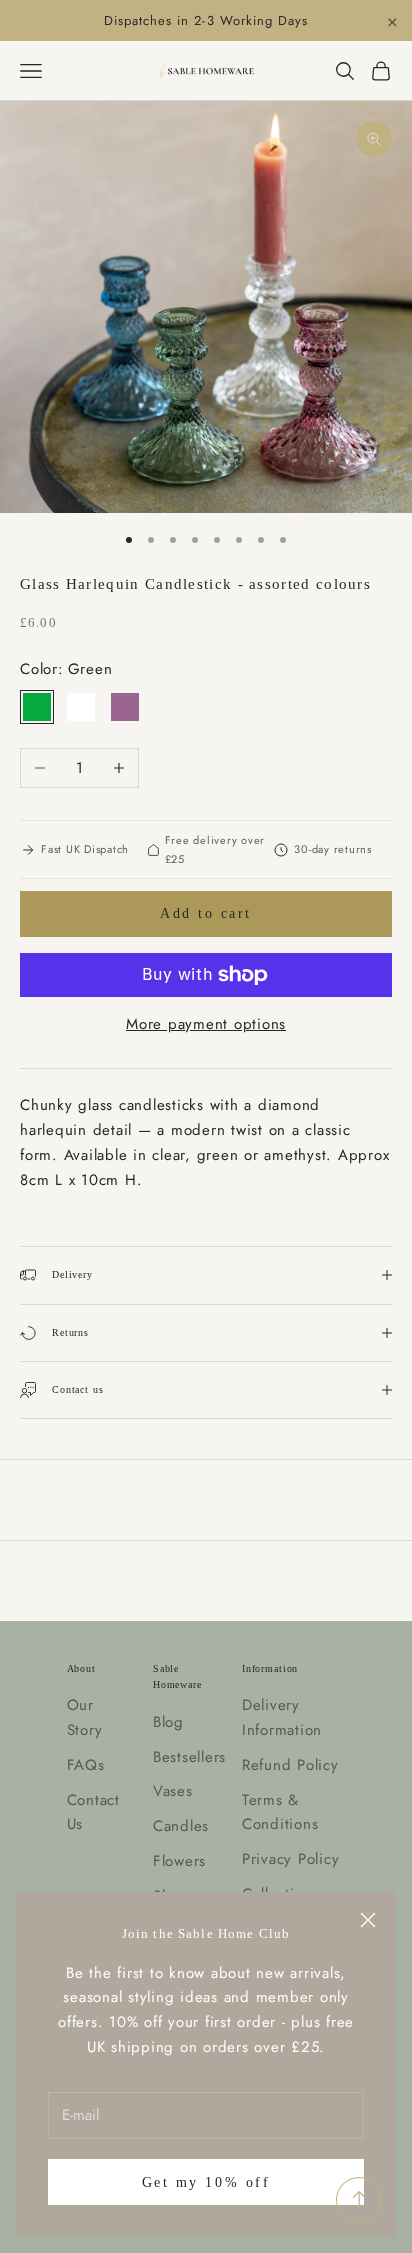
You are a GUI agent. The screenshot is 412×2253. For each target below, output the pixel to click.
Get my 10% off (206, 2182)
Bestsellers (189, 1757)
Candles (181, 1826)
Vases (173, 1791)
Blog (168, 1722)
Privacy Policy (291, 1859)
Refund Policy (290, 1765)
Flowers (179, 1861)
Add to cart (206, 913)
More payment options (206, 1024)
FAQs (86, 1765)
